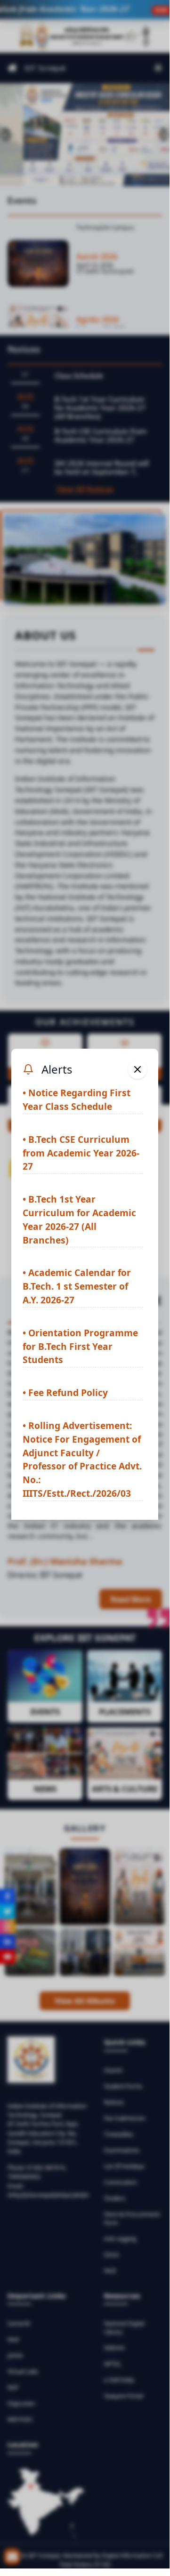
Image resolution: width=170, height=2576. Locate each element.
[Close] (138, 1069)
